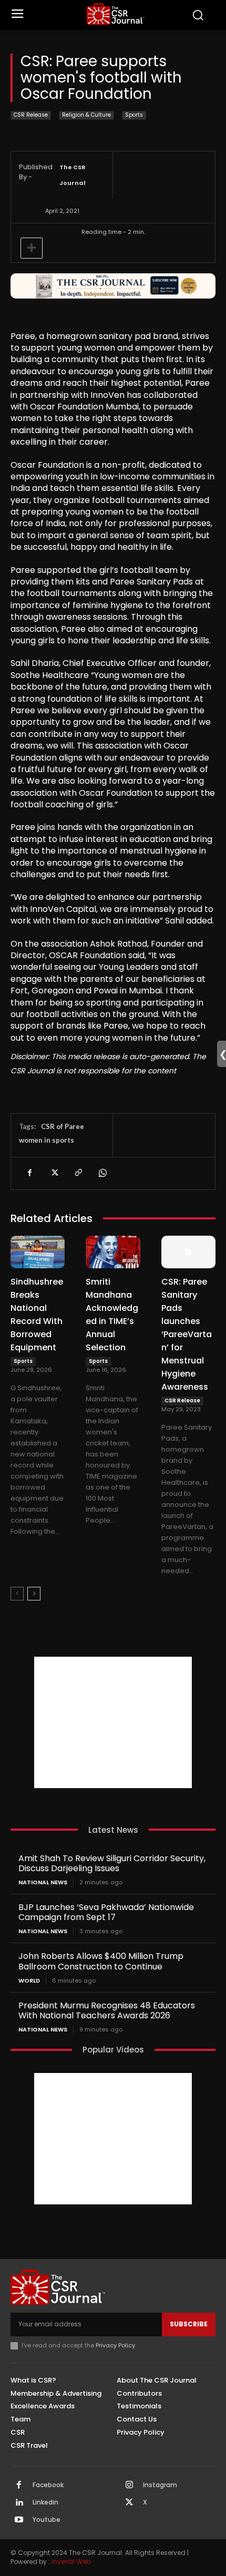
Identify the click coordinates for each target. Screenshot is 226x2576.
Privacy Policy (115, 2345)
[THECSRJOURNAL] (116, 14)
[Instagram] (129, 2486)
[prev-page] (17, 1594)
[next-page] (34, 1594)
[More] (32, 248)
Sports (134, 115)
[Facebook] (29, 1173)
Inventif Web (71, 2562)
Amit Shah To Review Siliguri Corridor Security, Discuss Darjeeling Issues (112, 1863)
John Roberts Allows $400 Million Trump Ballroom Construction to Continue (101, 1961)
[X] (54, 1173)
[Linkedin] (19, 2503)
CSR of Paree (63, 1126)
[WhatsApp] (102, 1173)
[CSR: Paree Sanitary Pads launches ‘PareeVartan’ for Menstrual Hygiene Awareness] (188, 1252)
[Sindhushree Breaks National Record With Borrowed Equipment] (38, 1252)
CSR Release (31, 115)
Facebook (48, 2485)
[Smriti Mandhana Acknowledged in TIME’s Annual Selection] (113, 1252)
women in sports (47, 1140)
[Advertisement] (113, 1722)
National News (43, 1882)
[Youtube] (19, 2520)
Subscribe (189, 2324)
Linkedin (45, 2502)
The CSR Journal (73, 175)
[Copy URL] (78, 1173)
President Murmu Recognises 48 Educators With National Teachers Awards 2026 (107, 2010)
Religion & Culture (86, 115)
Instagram (160, 2485)
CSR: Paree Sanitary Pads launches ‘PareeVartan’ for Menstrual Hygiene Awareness (187, 1334)
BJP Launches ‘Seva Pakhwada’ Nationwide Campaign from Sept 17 (106, 1912)
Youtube (47, 2520)
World (29, 1981)
